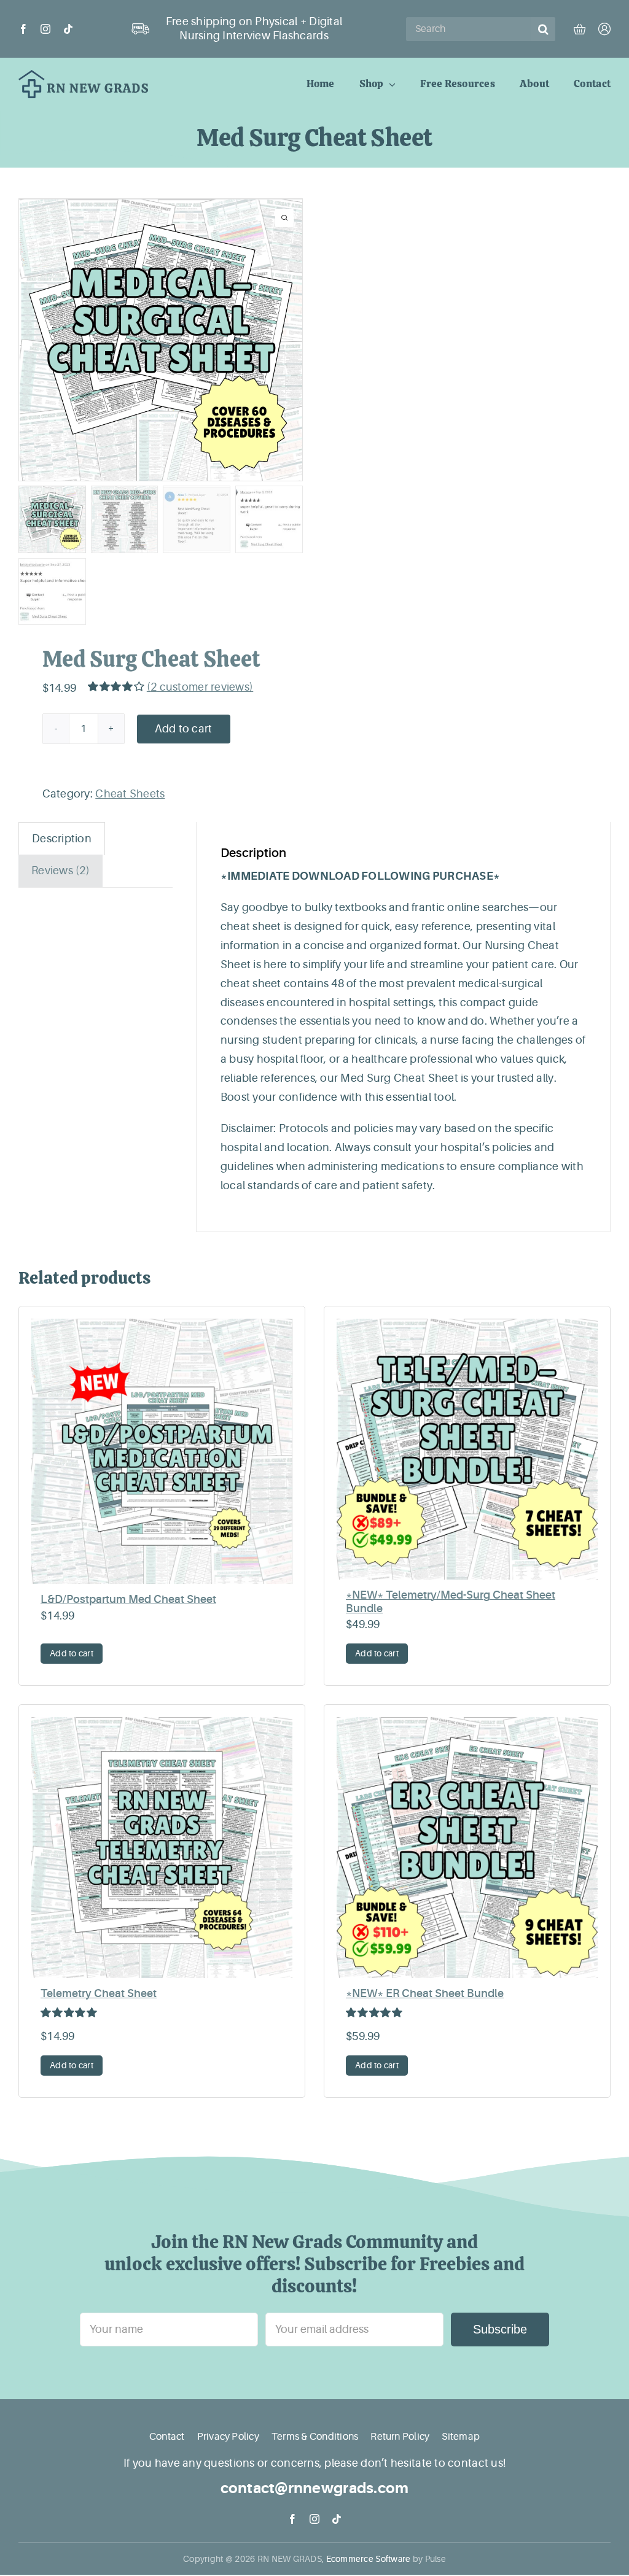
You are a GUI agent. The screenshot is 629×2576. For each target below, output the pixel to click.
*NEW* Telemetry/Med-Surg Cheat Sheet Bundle (451, 1602)
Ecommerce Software (369, 2559)
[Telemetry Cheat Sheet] (162, 1848)
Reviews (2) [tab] (61, 871)
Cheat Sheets (130, 794)
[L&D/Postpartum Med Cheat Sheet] (162, 1451)
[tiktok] (68, 29)
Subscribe (500, 2329)
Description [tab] (62, 839)
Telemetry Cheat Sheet (99, 1993)
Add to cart (184, 729)
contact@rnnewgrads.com (315, 2488)
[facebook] (23, 29)
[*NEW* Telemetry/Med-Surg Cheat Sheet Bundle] (467, 1449)
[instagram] (45, 29)
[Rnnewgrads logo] (84, 76)
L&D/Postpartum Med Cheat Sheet (128, 1599)
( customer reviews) (200, 687)
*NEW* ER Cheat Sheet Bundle (425, 1993)
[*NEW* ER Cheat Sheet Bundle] (467, 1848)
